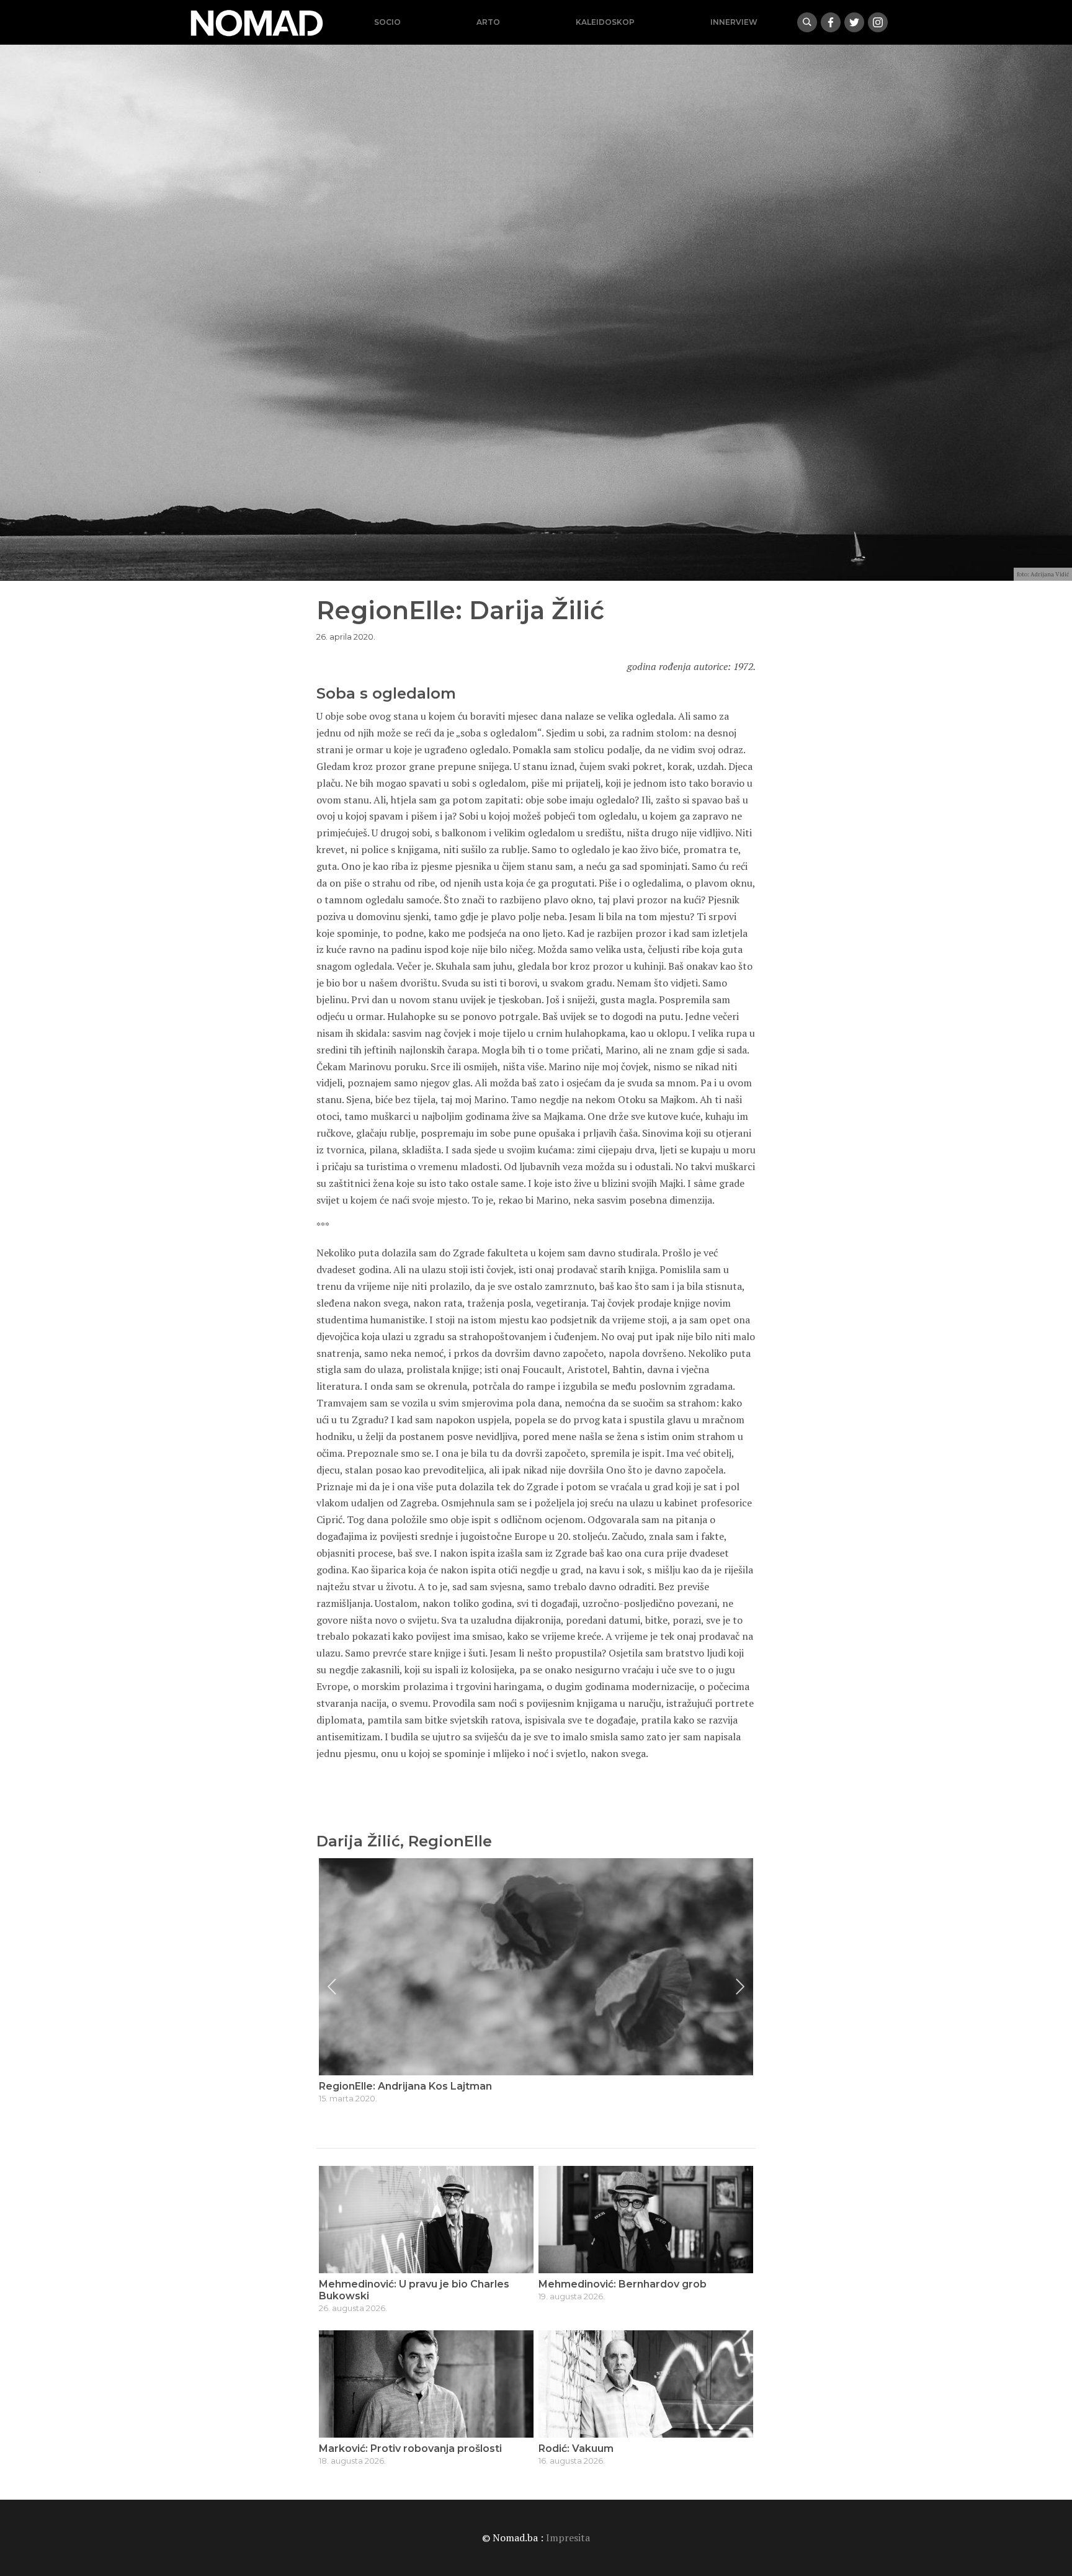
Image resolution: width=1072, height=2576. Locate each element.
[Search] (807, 22)
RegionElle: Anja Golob (376, 2086)
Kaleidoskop (605, 22)
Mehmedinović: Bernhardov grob (623, 2284)
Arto (488, 22)
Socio (387, 22)
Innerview (734, 22)
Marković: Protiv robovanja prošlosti (410, 2449)
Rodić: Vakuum (576, 2449)
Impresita (568, 2538)
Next (740, 1987)
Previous (332, 1987)
